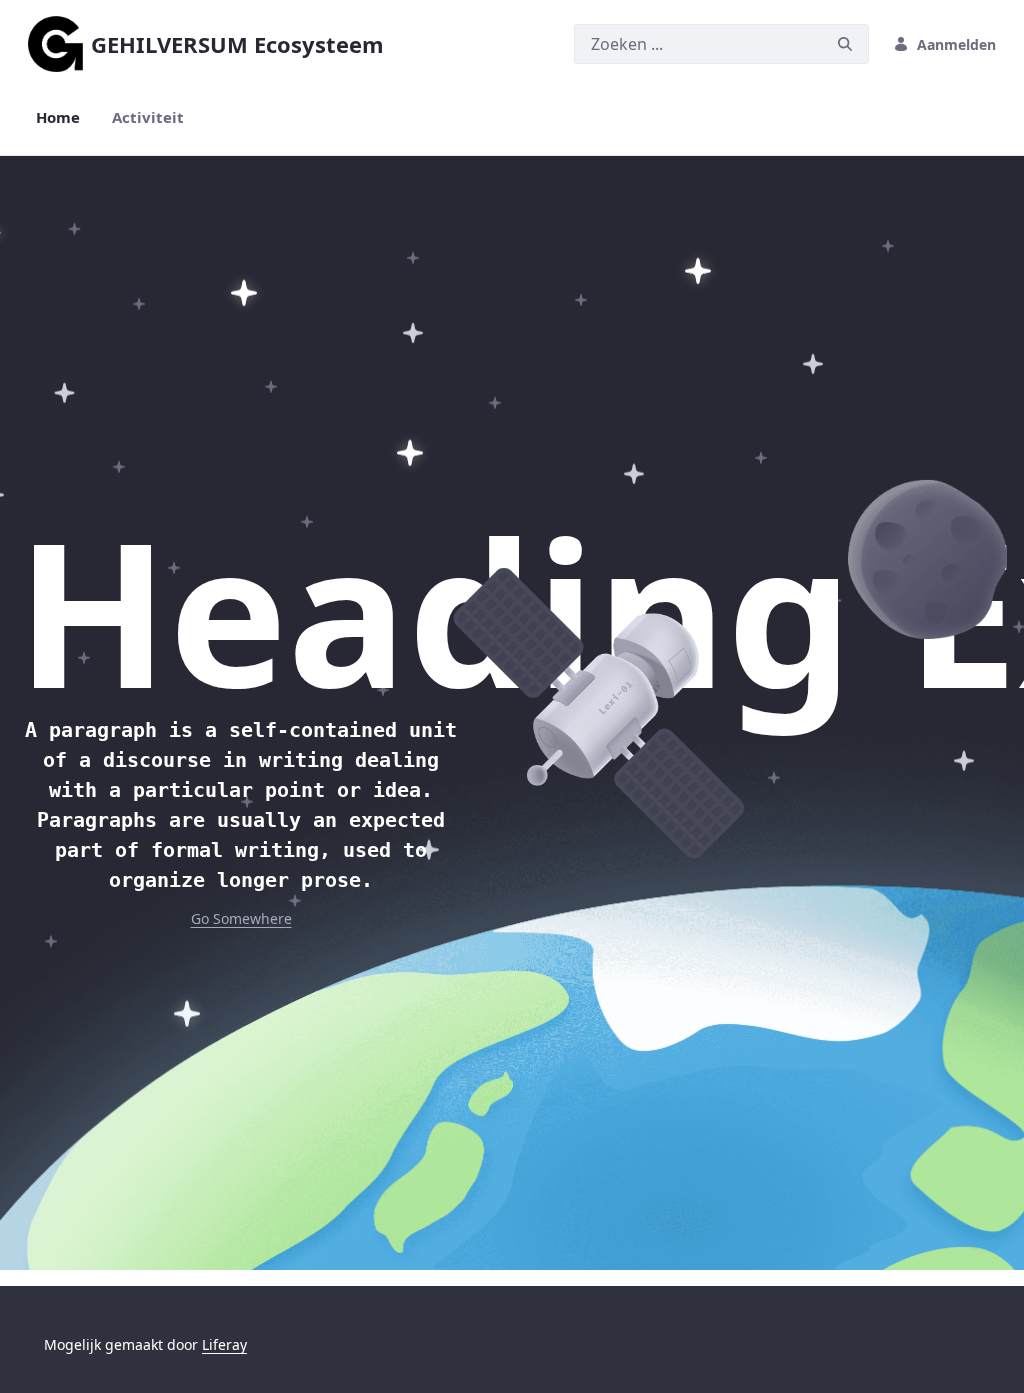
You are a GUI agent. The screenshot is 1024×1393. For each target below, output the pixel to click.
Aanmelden (956, 44)
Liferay (224, 1344)
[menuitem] (58, 117)
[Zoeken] (845, 44)
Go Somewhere (241, 918)
